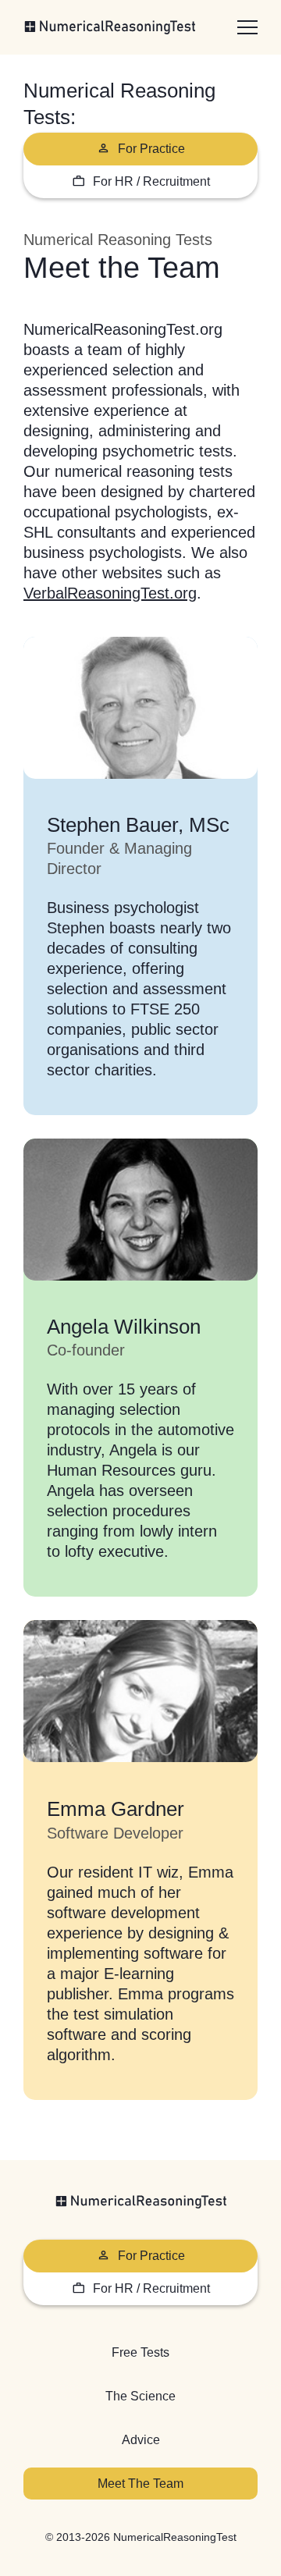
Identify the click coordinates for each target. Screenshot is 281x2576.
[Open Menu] (247, 27)
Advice (141, 2440)
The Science (140, 2396)
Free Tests (140, 2352)
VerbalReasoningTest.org (110, 593)
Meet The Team (140, 2484)
